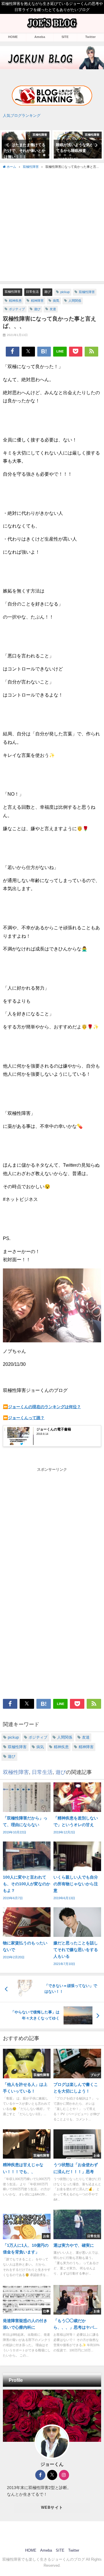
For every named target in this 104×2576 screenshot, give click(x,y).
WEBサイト (52, 2507)
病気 (56, 301)
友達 (53, 309)
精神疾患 (15, 301)
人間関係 (75, 301)
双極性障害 (13, 292)
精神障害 (37, 301)
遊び (47, 292)
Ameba (40, 37)
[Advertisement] (52, 225)
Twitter (90, 37)
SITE (65, 37)
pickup (65, 292)
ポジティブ (17, 309)
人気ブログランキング (22, 116)
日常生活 (32, 292)
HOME (13, 37)
